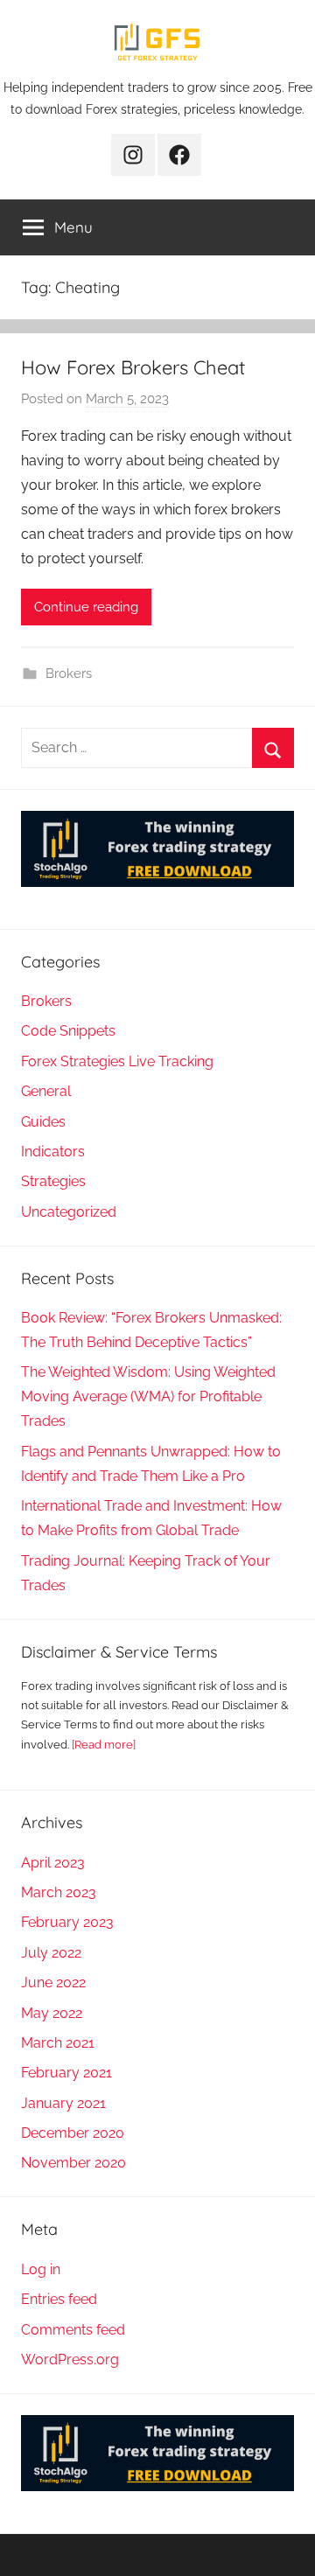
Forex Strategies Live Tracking (117, 1061)
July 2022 (51, 1953)
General (46, 1091)
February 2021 (66, 2073)
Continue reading (86, 607)
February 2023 (67, 1922)
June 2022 (53, 1983)
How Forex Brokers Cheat (133, 367)
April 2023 (53, 1863)
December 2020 (73, 2133)
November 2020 (73, 2163)
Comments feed (73, 2330)
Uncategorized (69, 1212)
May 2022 (52, 2013)
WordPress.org (70, 2360)
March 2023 (59, 1892)
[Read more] (104, 1745)
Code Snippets (68, 1031)
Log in (41, 2269)
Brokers (69, 674)
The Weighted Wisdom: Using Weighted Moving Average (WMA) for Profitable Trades (148, 1396)
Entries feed (59, 2299)
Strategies (53, 1181)
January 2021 (63, 2103)
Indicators (53, 1152)
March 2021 (58, 2043)
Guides (43, 1122)
